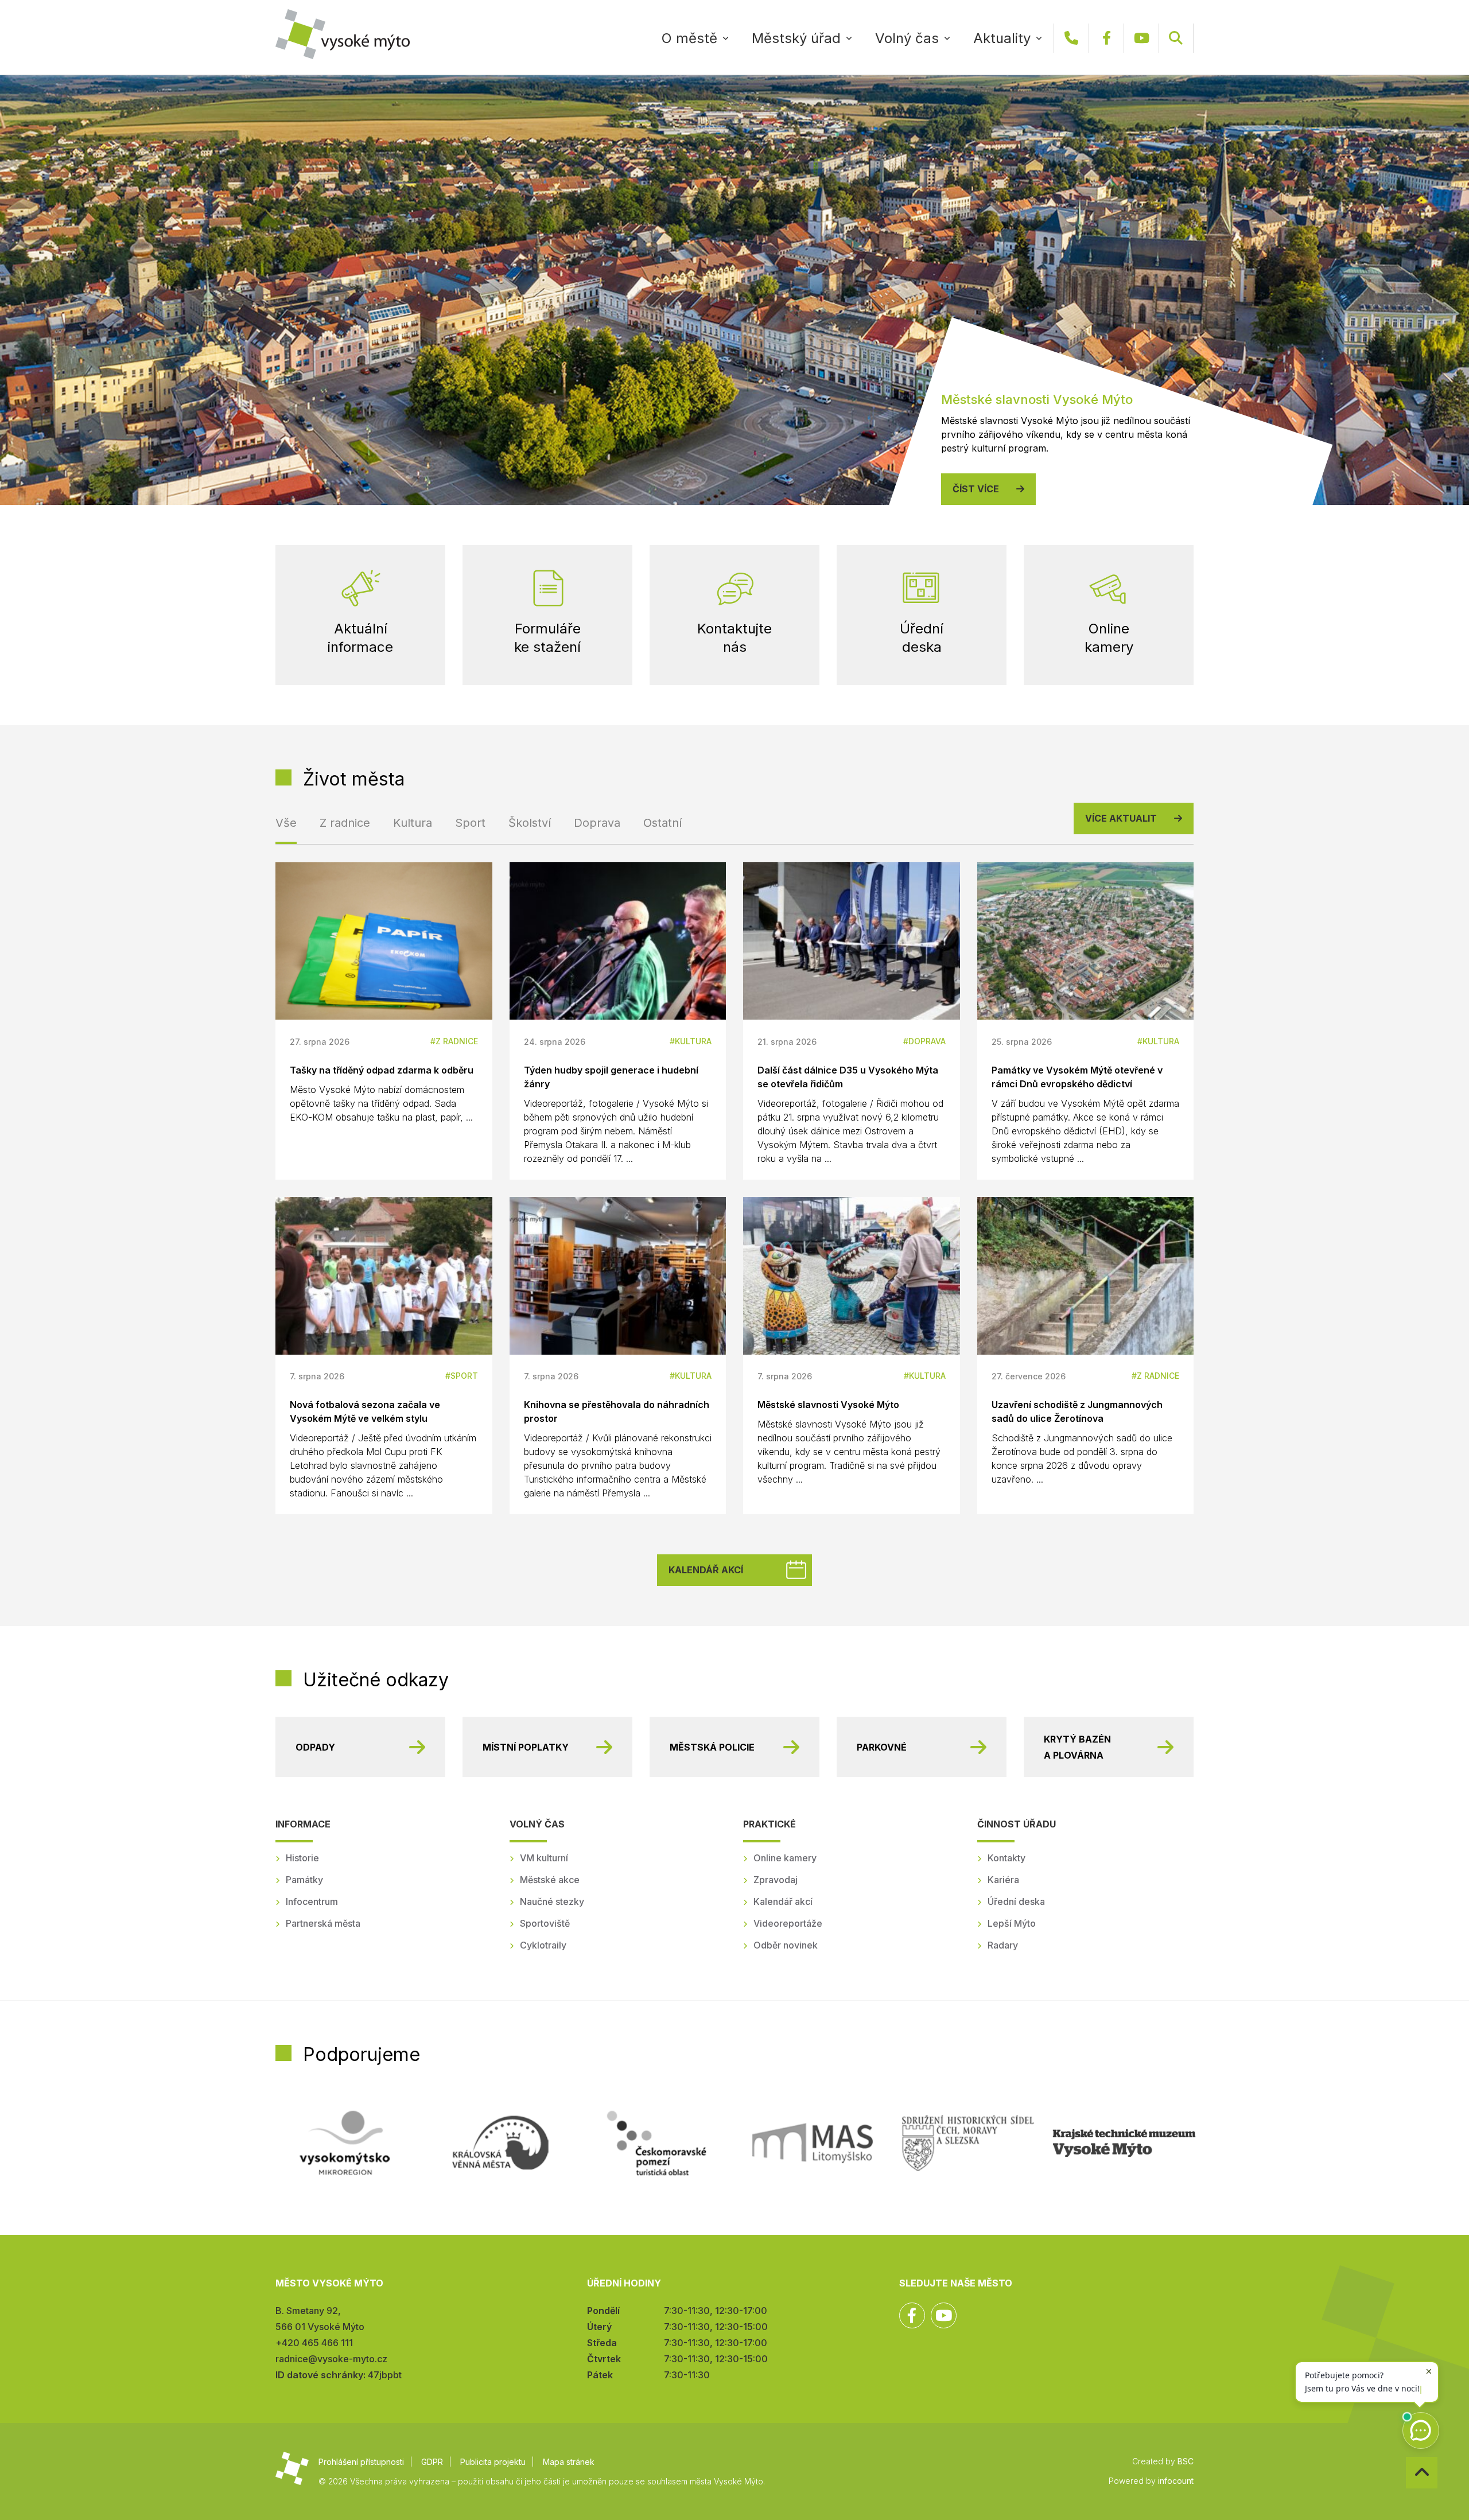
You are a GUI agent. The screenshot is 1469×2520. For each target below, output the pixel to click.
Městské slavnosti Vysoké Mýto (828, 1405)
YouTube (1141, 38)
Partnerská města (323, 1923)
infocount (1176, 2481)
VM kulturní (544, 1858)
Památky (304, 1880)
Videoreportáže (788, 1923)
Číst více (976, 489)
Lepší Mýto (1012, 1923)
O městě (689, 38)
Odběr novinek (786, 1945)
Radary (1003, 1945)
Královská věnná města (500, 2143)
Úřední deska (1016, 1901)
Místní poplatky (526, 1747)
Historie (302, 1858)
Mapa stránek (569, 2462)
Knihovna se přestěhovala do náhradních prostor (617, 1411)
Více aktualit (1121, 818)
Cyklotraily (543, 1945)
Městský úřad (796, 38)
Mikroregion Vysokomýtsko (345, 2143)
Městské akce (550, 1880)
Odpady (315, 1747)
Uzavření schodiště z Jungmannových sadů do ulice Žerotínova (1077, 1411)
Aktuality (1002, 38)
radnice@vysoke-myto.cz (331, 2359)
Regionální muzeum (1124, 2143)
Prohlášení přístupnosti (361, 2462)
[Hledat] (1176, 38)
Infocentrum (312, 1901)
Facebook (1106, 38)
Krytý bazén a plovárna (1077, 1747)
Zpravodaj (776, 1880)
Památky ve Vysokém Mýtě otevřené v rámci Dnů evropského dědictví (1077, 1077)
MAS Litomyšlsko (813, 2143)
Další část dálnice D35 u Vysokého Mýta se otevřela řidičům (848, 1077)
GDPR (432, 2462)
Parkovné (882, 1747)
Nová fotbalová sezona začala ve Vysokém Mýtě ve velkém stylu (365, 1411)
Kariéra (1003, 1880)
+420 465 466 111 (1071, 38)
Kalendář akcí (706, 1570)
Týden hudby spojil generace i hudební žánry (611, 1077)
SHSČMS (968, 2143)
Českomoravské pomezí (656, 2143)
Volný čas (907, 38)
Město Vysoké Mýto (343, 34)
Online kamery (785, 1858)
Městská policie (712, 1747)
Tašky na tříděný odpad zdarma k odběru (382, 1070)
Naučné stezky (552, 1901)
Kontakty (1006, 1858)
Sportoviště (545, 1923)
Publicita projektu (493, 2462)
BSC (1186, 2461)
